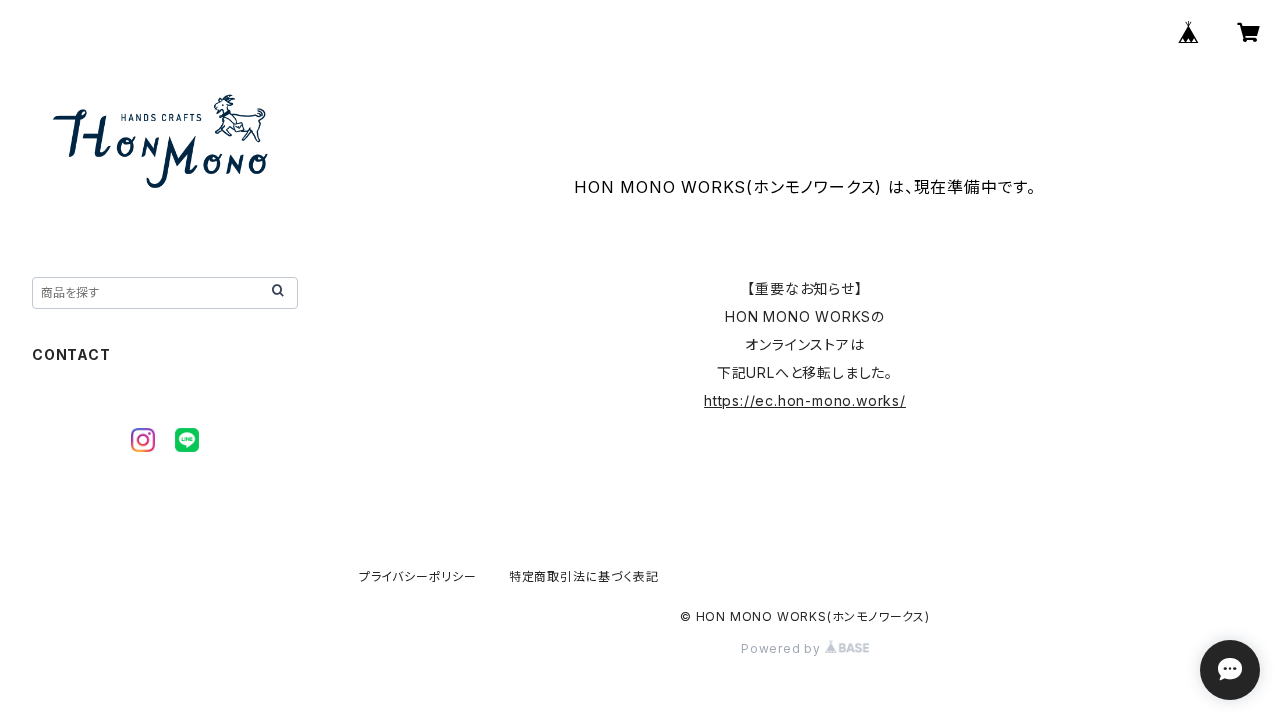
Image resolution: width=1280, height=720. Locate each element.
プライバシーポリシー (418, 576)
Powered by (783, 648)
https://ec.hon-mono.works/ (805, 400)
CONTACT (71, 354)
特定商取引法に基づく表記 (584, 576)
